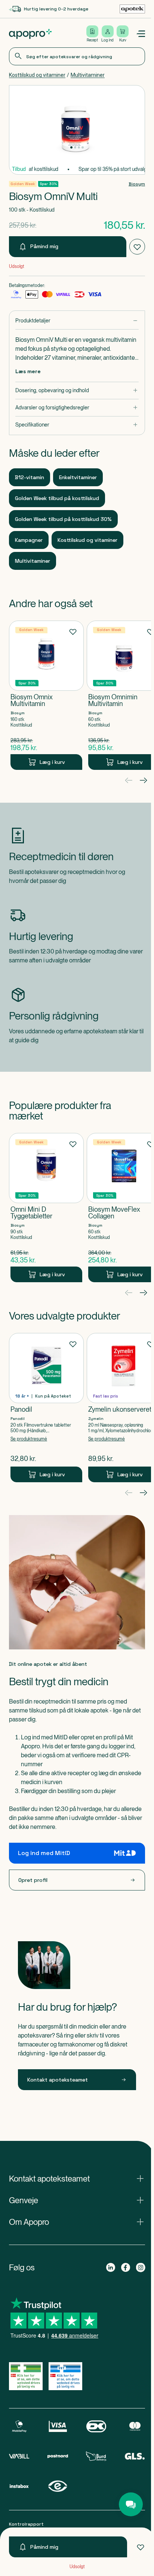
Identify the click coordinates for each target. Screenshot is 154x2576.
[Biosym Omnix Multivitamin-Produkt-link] (46, 695)
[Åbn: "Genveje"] (76, 2200)
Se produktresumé (29, 1439)
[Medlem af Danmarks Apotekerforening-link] (129, 9)
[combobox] (76, 56)
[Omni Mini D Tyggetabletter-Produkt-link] (46, 1208)
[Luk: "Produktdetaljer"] (76, 321)
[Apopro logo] (30, 34)
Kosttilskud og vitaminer (37, 75)
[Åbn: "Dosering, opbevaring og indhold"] (76, 391)
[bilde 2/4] (74, 147)
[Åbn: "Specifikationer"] (76, 425)
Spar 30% (48, 184)
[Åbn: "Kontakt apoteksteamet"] (76, 2179)
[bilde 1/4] (70, 147)
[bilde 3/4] (77, 147)
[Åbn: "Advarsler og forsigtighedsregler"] (76, 408)
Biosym (134, 184)
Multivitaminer (88, 75)
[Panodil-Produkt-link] (46, 1408)
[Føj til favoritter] (138, 2547)
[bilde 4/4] (81, 147)
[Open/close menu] (138, 34)
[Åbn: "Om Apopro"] (76, 2222)
